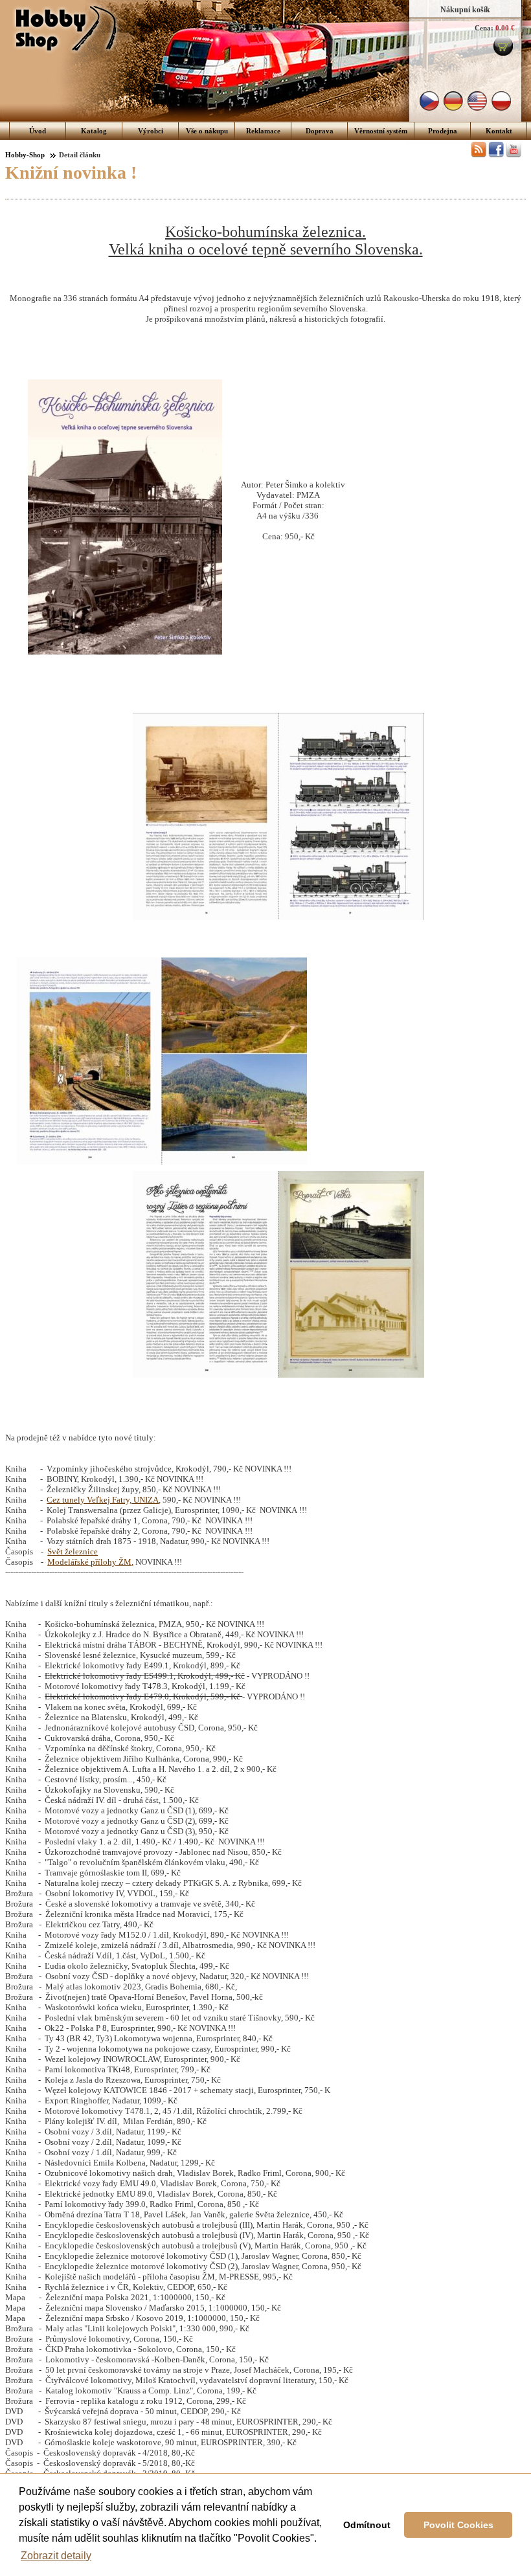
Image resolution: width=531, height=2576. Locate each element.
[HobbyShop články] (479, 155)
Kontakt (499, 131)
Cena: (484, 28)
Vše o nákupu (207, 131)
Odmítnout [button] (367, 2525)
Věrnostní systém (381, 131)
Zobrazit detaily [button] (56, 2556)
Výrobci (151, 131)
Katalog (94, 131)
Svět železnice (73, 1551)
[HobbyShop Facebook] (496, 155)
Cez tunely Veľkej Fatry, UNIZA (103, 1500)
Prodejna (443, 131)
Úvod (38, 131)
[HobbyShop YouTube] (514, 155)
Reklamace (263, 131)
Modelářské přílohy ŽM (89, 1562)
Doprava (320, 131)
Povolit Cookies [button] (458, 2525)
